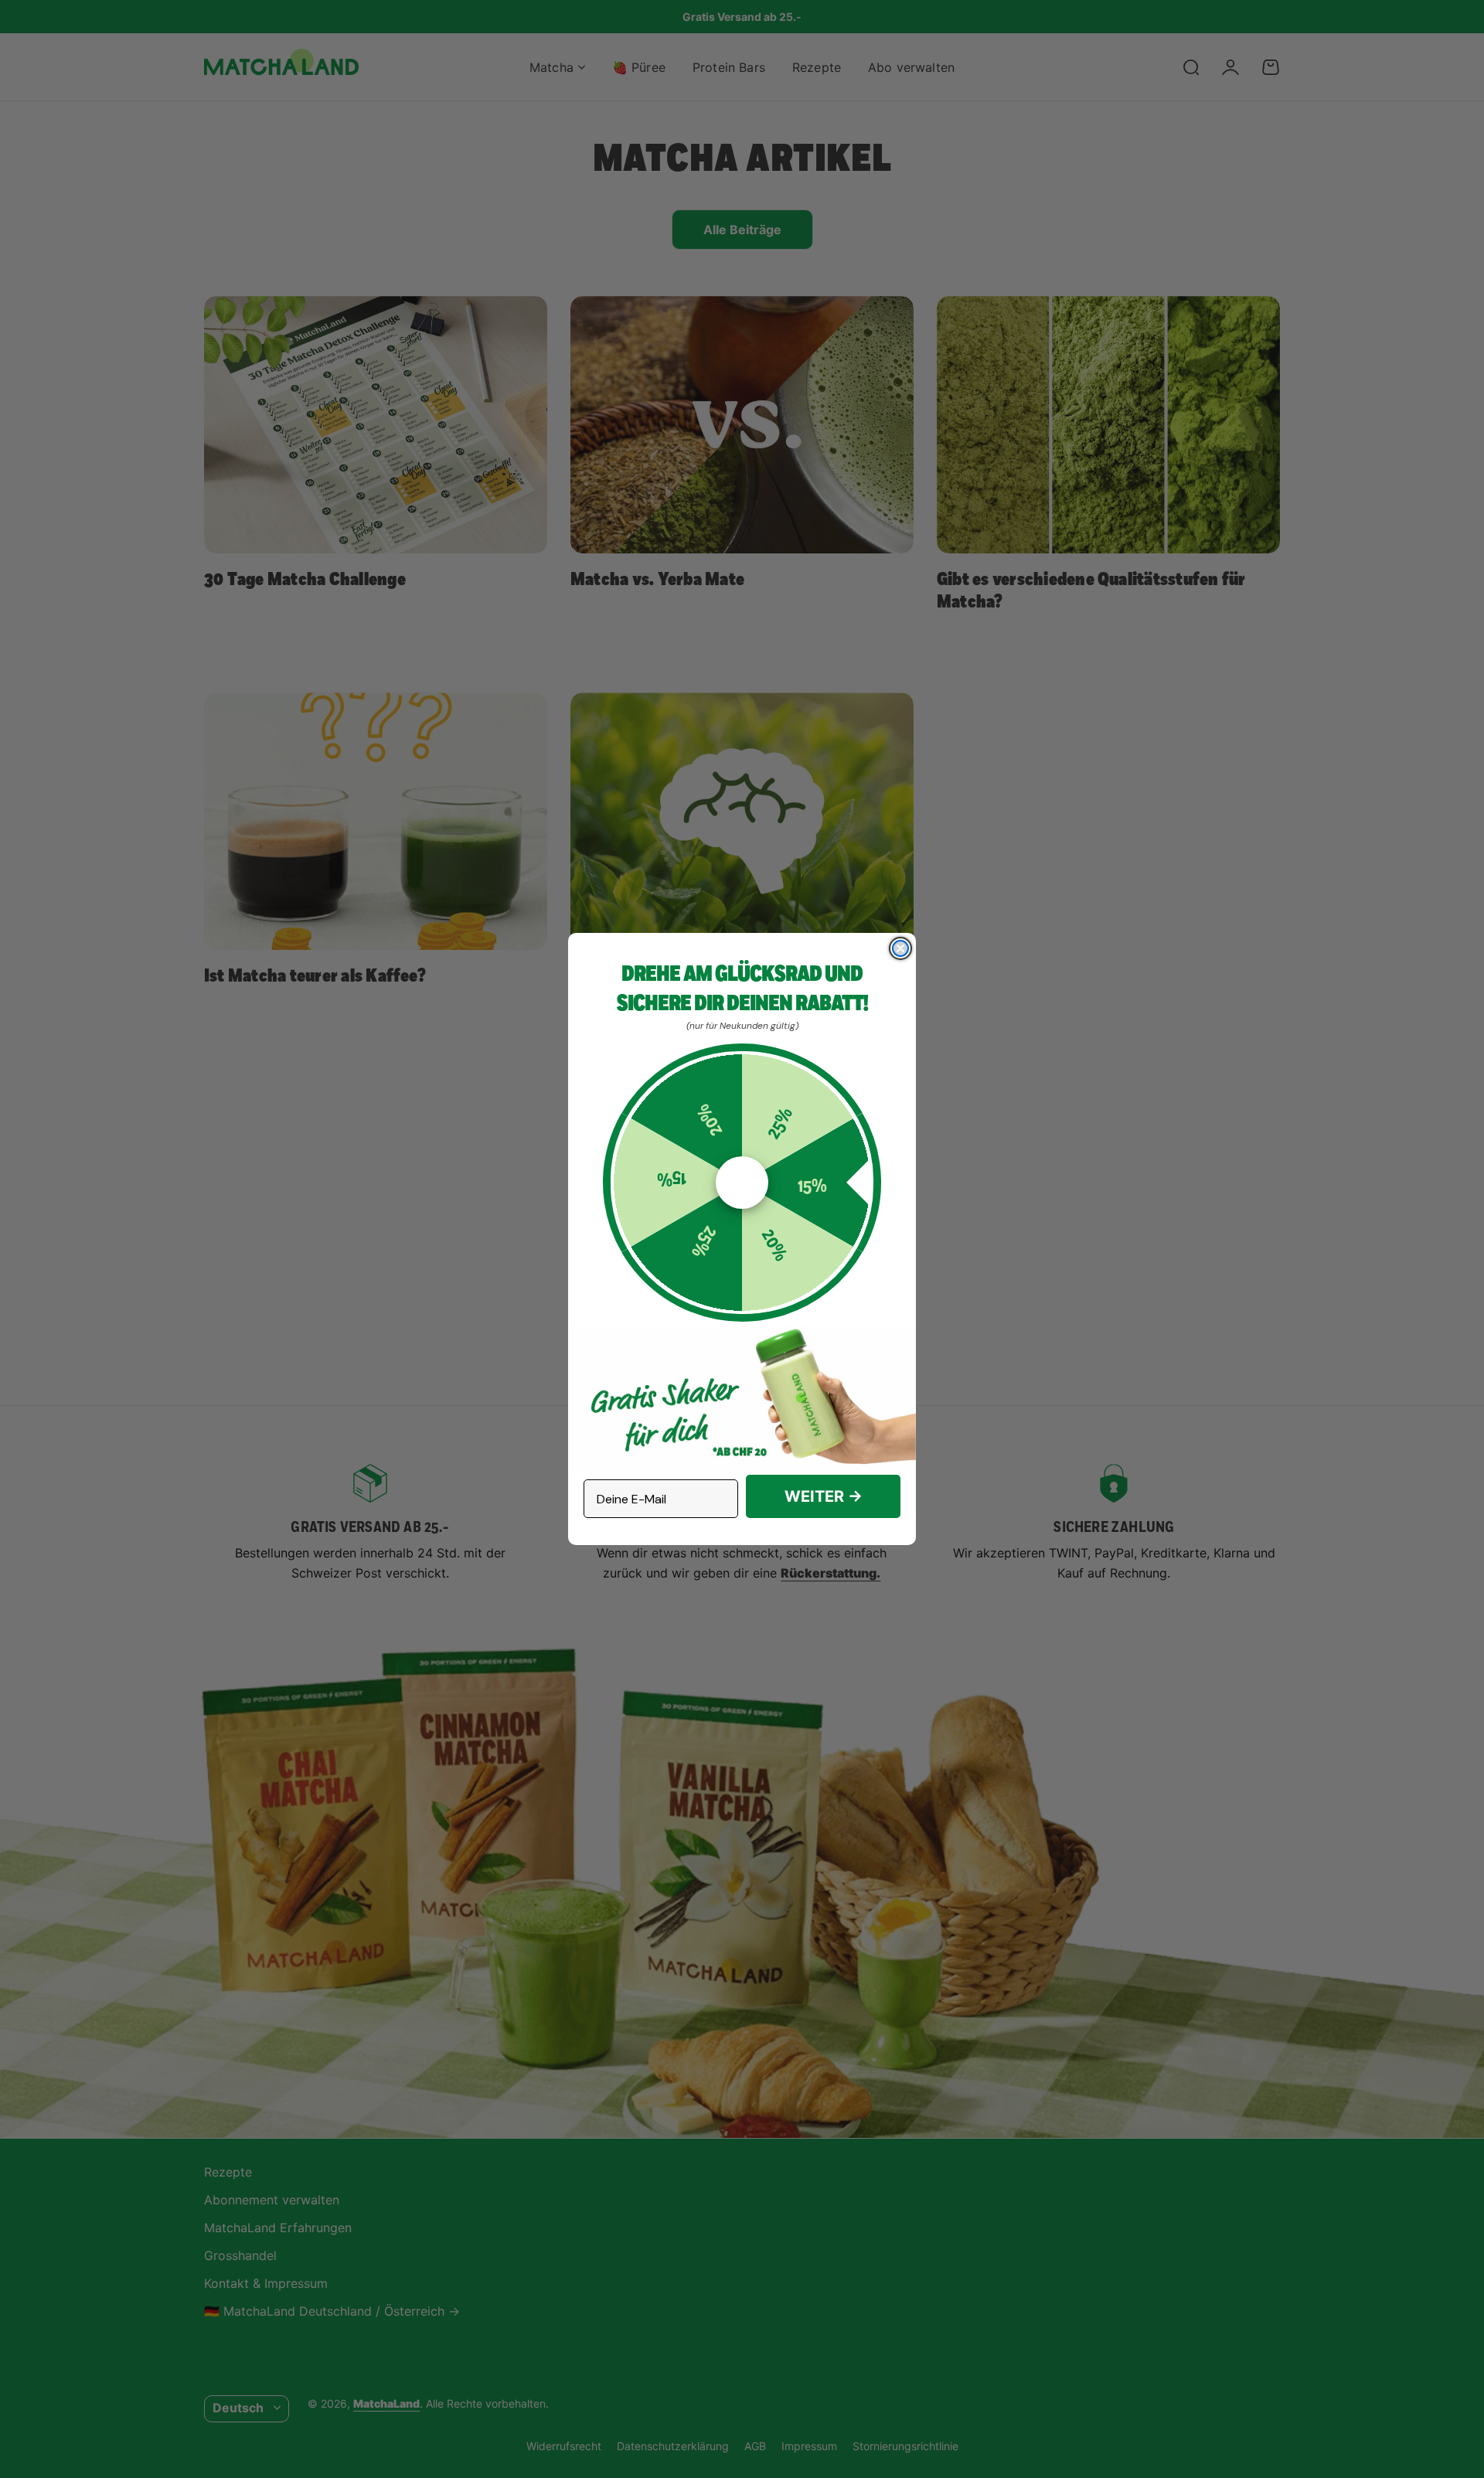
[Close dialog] (900, 948)
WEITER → (824, 1496)
